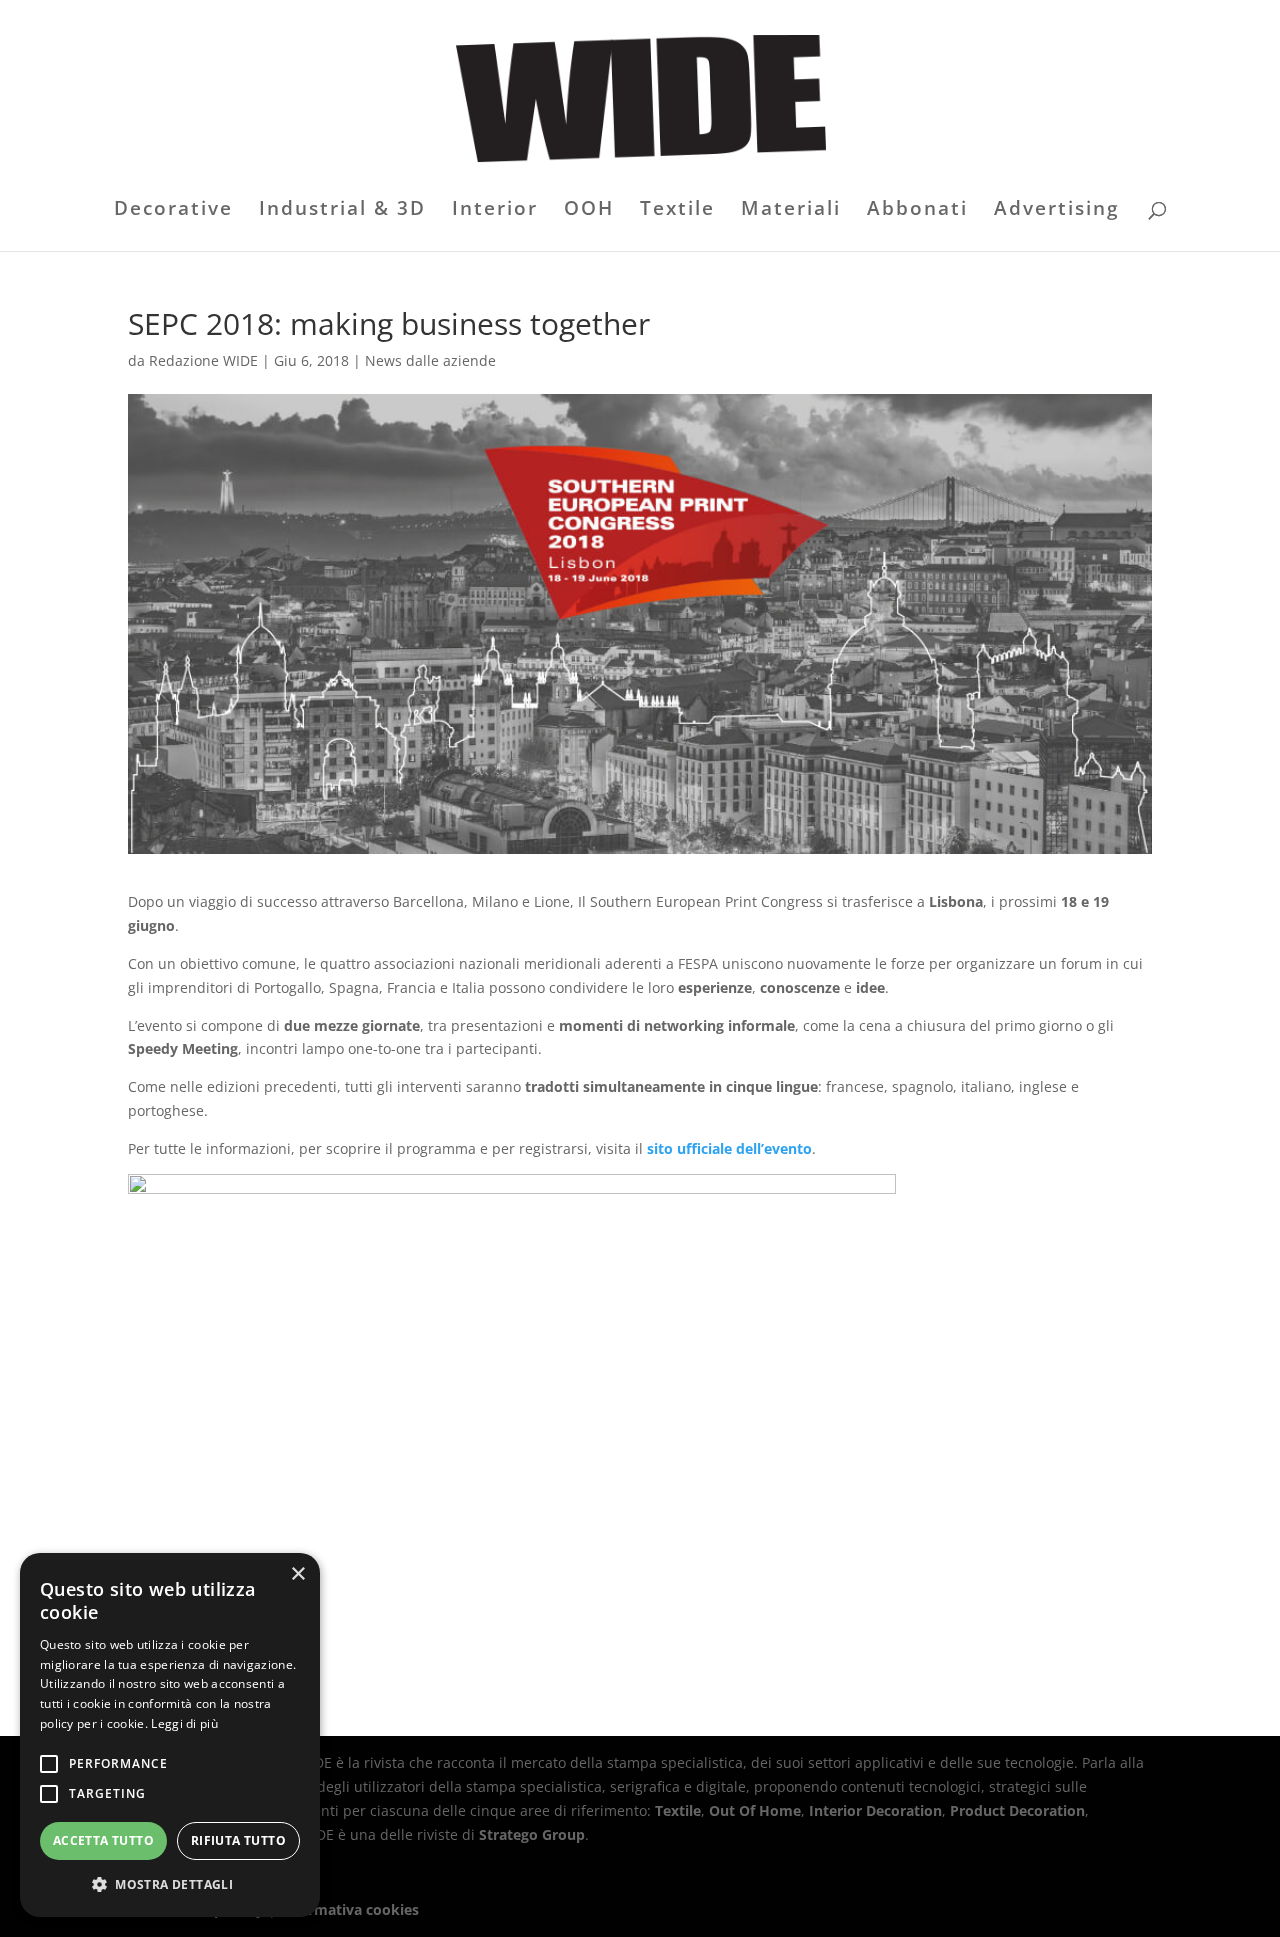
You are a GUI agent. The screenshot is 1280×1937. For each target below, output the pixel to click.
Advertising (1057, 211)
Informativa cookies (349, 1909)
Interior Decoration (875, 1810)
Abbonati (917, 211)
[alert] (170, 1735)
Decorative (173, 211)
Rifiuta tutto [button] (238, 1840)
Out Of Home (755, 1810)
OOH (589, 211)
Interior (495, 211)
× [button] (297, 1574)
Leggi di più (184, 1723)
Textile (677, 211)
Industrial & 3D (342, 211)
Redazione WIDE (203, 360)
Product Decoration (1017, 1810)
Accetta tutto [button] (103, 1840)
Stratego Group (532, 1834)
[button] (170, 1885)
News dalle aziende (430, 360)
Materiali (791, 211)
